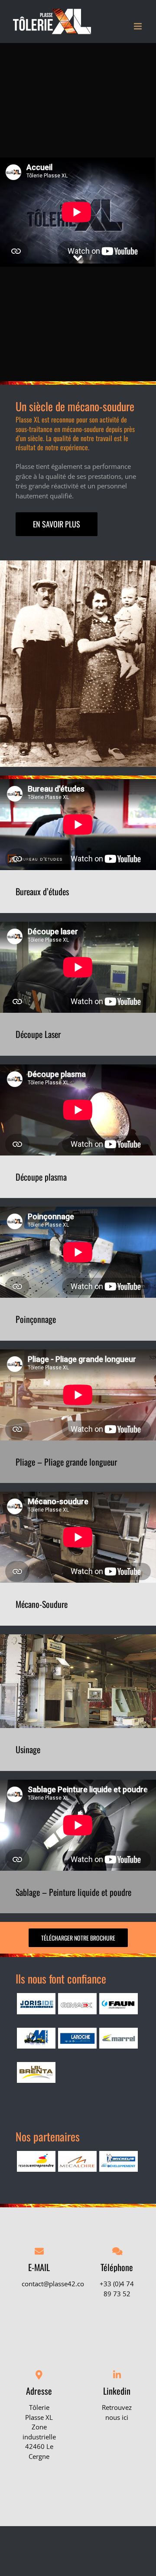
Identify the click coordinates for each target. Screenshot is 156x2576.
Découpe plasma (41, 1177)
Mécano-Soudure (42, 1604)
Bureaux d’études (42, 891)
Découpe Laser (38, 1034)
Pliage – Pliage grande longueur (66, 1462)
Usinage (28, 1749)
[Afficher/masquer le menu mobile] (138, 26)
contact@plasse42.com (56, 2284)
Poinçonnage (36, 1319)
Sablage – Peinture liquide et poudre (73, 1892)
